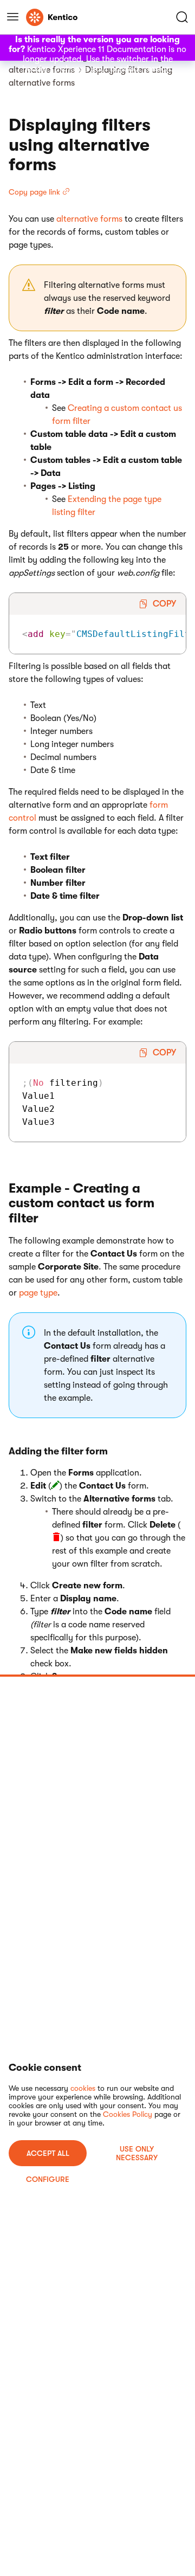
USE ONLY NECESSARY (137, 2153)
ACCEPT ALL (48, 2153)
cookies (83, 2088)
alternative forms (89, 219)
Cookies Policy (128, 2114)
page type (38, 1293)
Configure (48, 2179)
